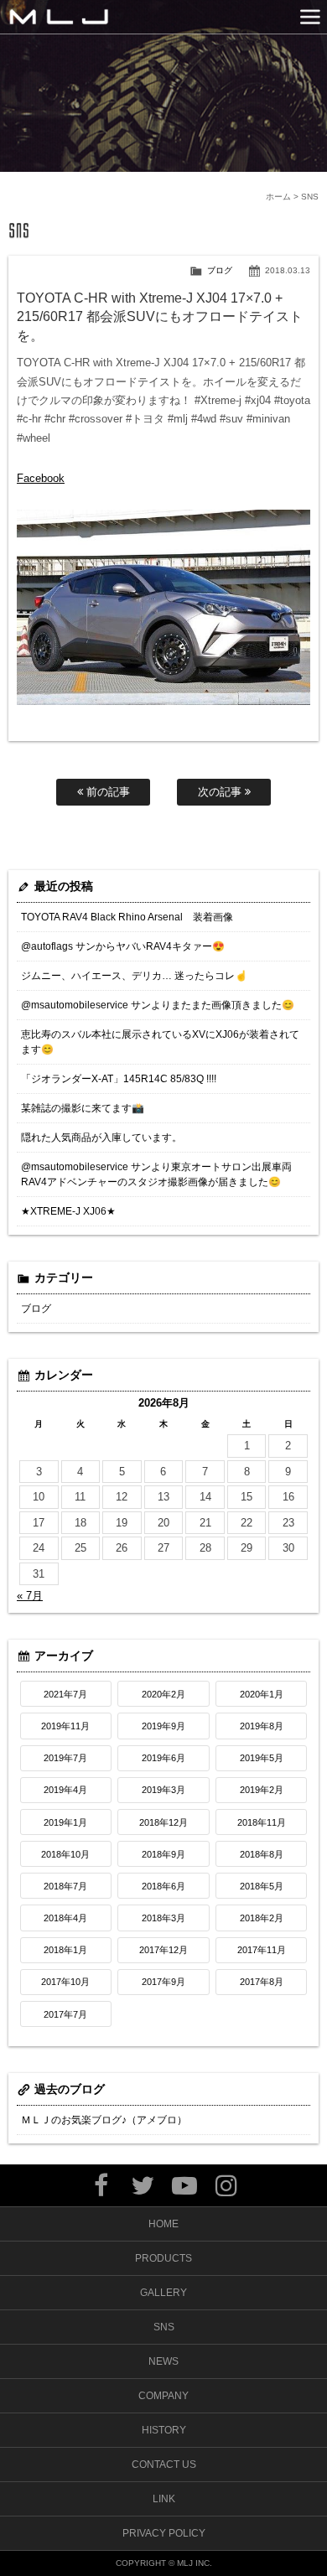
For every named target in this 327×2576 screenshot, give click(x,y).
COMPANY (163, 2396)
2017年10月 (65, 1982)
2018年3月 (163, 1918)
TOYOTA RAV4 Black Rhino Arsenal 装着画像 (127, 917)
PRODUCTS (163, 2258)
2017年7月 (65, 2014)
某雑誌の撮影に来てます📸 (83, 1108)
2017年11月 (262, 1950)
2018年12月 (163, 1822)
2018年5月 (262, 1886)
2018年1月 (65, 1950)
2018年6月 (163, 1886)
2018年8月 (262, 1854)
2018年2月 (262, 1918)
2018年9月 (163, 1854)
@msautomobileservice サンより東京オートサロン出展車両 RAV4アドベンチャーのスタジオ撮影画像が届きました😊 (156, 1174)
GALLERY (163, 2293)
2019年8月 (262, 1726)
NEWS (163, 2361)
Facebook (41, 478)
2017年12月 (163, 1950)
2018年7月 (65, 1886)
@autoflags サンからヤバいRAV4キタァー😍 (123, 946)
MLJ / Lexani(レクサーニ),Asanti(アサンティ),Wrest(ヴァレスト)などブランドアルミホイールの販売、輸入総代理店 (59, 17)
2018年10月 (65, 1854)
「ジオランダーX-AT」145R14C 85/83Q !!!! (119, 1079)
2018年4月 (65, 1918)
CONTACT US (164, 2465)
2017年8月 (262, 1982)
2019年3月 (163, 1790)
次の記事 (221, 792)
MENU (310, 17)
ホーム (278, 197)
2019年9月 (163, 1726)
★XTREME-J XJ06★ (68, 1211)
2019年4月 (65, 1790)
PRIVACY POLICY (164, 2533)
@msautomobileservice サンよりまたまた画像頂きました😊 (158, 1005)
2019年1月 (65, 1822)
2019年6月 (163, 1758)
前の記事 (106, 792)
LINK (164, 2499)
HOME (163, 2224)
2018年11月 (262, 1822)
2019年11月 (65, 1726)
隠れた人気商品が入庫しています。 (101, 1138)
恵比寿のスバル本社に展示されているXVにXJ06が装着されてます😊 (160, 1042)
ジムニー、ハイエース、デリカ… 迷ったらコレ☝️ (134, 976)
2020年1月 (262, 1694)
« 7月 (30, 1596)
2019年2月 (262, 1790)
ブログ (220, 270)
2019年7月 (65, 1758)
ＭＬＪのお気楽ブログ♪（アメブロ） (104, 2120)
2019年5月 (262, 1758)
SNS (164, 2327)
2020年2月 (163, 1694)
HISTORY (164, 2430)
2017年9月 (163, 1982)
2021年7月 (65, 1694)
